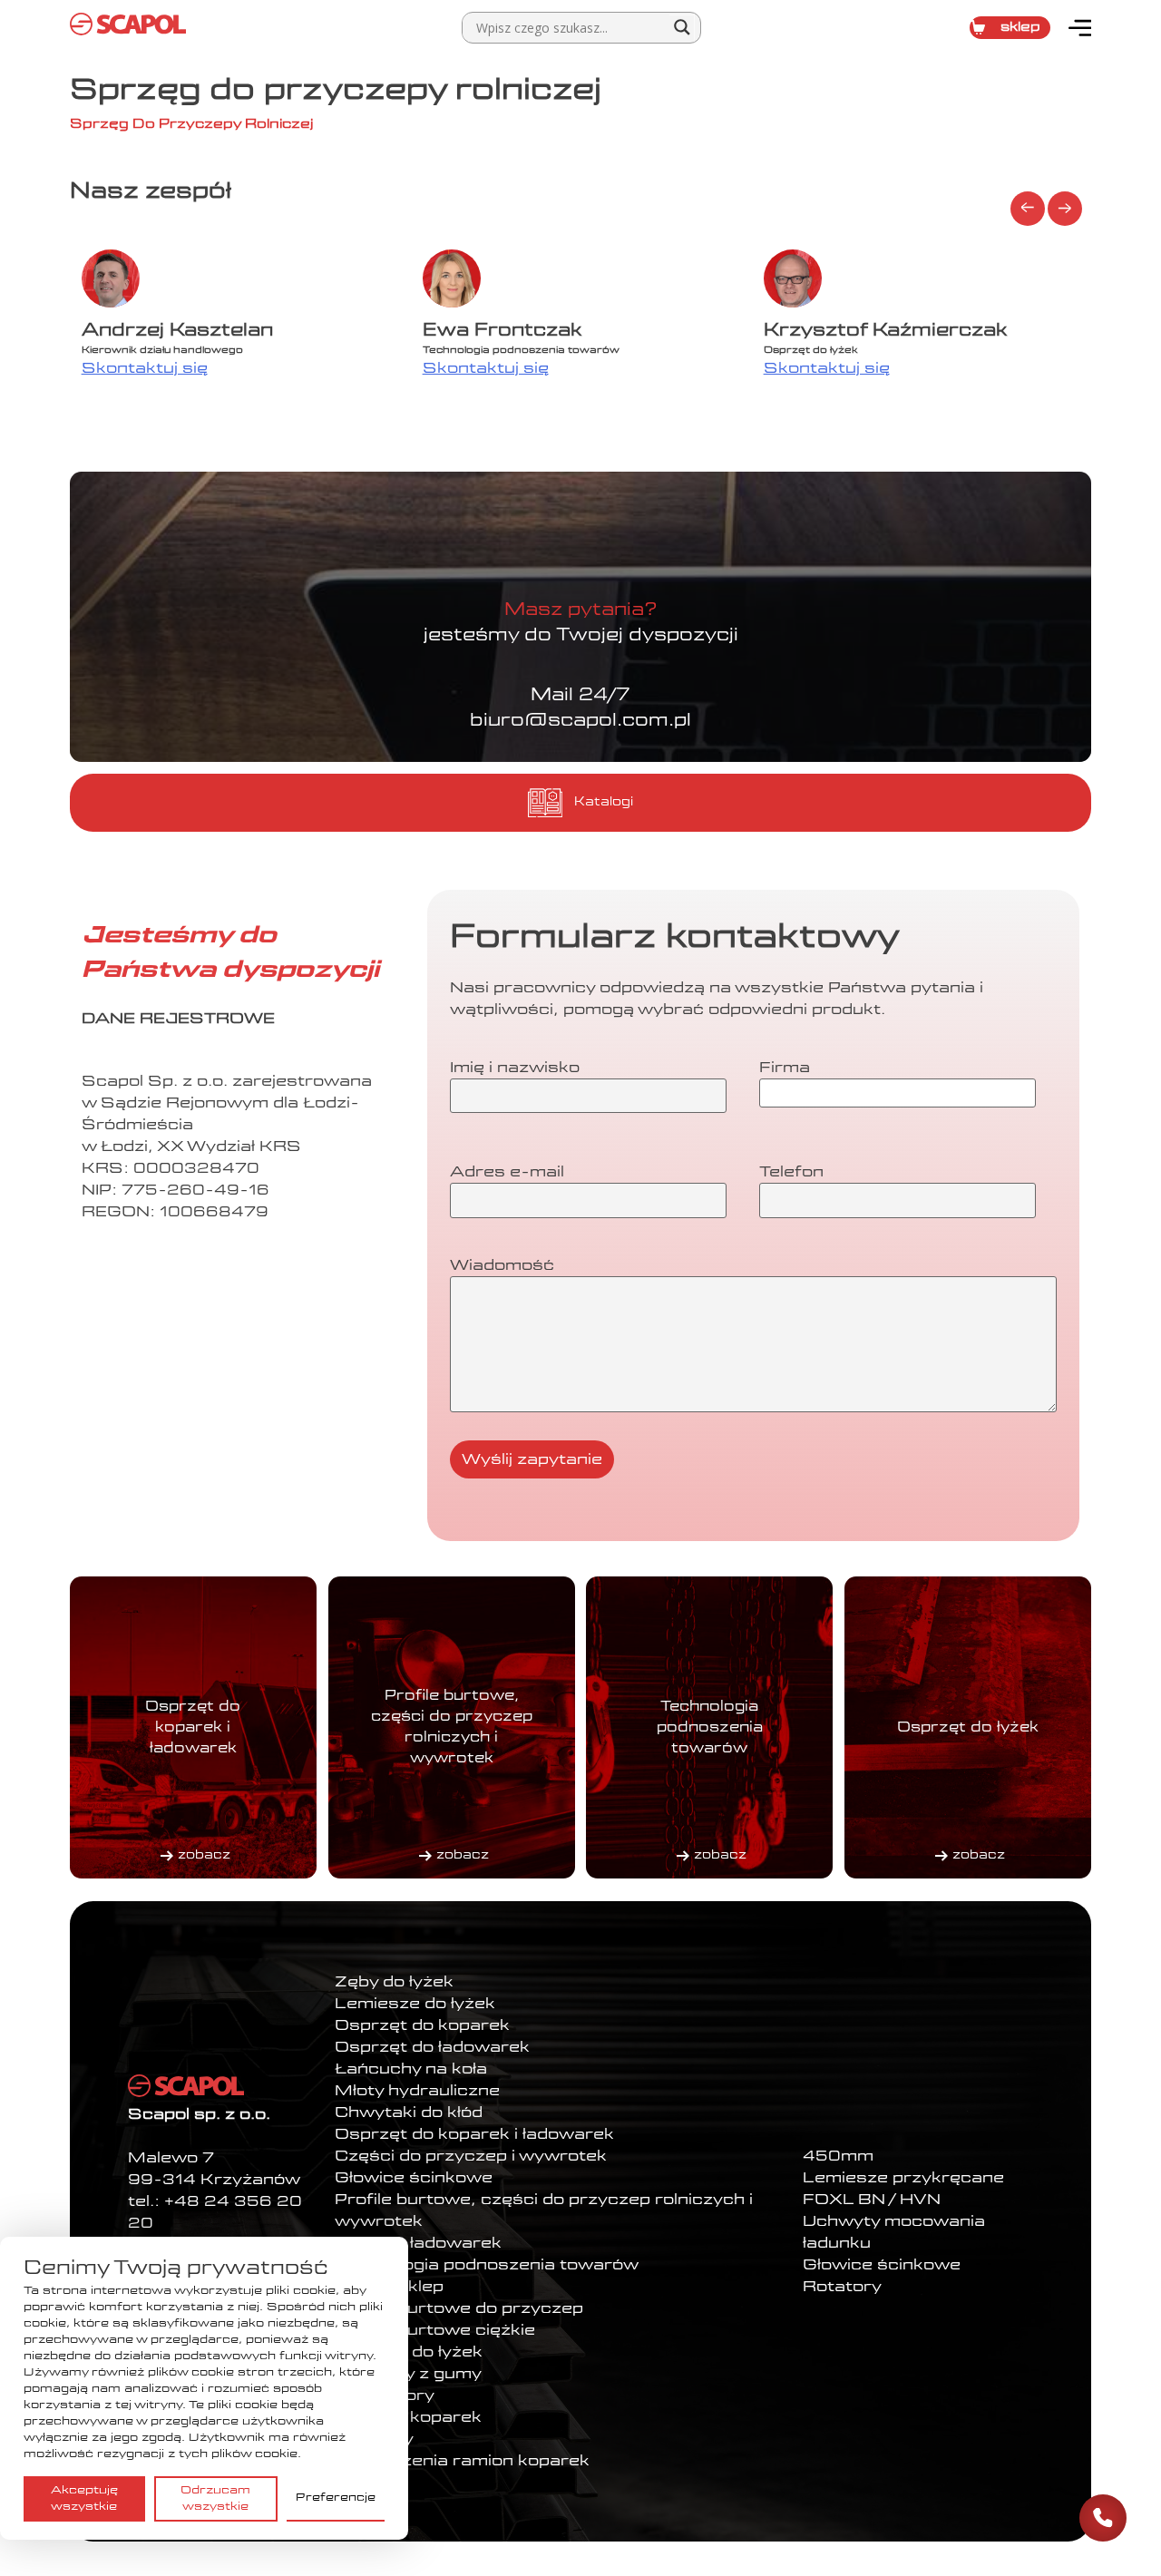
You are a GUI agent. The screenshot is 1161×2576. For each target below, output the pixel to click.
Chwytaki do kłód (409, 2113)
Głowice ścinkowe (414, 2178)
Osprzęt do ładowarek (432, 2047)
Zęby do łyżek (394, 1982)
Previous (1028, 209)
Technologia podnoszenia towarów (487, 2265)
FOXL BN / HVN (872, 2200)
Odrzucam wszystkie (215, 2499)
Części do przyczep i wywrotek (471, 2156)
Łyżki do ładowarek (418, 2243)
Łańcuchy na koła (411, 2069)
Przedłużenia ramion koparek (462, 2461)
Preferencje (336, 2498)
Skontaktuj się (145, 368)
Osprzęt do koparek (422, 2025)
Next (1065, 209)
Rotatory (842, 2287)
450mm (838, 2156)
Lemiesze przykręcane (903, 2178)
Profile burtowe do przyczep (459, 2308)
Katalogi (604, 802)
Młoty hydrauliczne (417, 2091)
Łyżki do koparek (408, 2417)
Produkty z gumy (408, 2374)
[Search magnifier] (682, 27)
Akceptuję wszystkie (84, 2499)
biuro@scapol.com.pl (580, 721)
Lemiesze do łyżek (415, 2004)
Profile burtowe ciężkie (435, 2330)
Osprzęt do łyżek (409, 2352)
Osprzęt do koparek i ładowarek (474, 2134)
